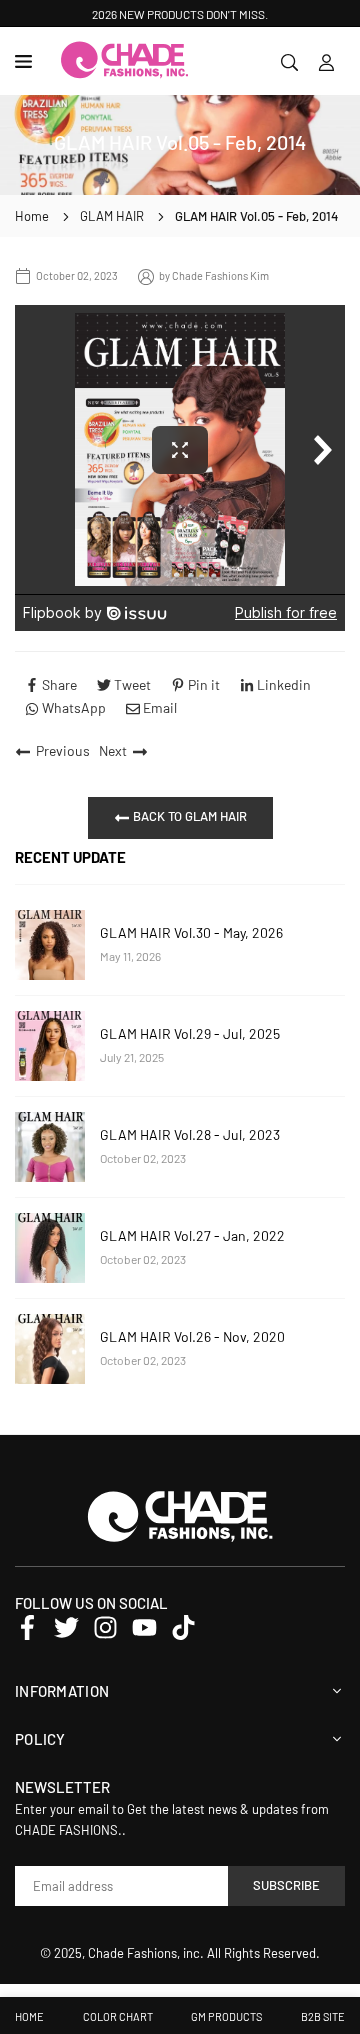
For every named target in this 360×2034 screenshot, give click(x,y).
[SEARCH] (289, 61)
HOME (29, 2016)
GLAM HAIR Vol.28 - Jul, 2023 (190, 1134)
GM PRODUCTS (226, 2016)
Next (113, 750)
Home (32, 216)
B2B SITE (323, 2016)
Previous (63, 750)
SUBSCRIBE (286, 1885)
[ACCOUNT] (326, 61)
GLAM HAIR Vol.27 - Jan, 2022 (192, 1235)
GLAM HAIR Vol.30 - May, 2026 (191, 932)
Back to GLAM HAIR (188, 816)
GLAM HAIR (112, 216)
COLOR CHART (118, 2016)
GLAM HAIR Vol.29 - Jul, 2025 (190, 1033)
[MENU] (27, 61)
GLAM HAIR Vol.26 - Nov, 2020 (192, 1336)
